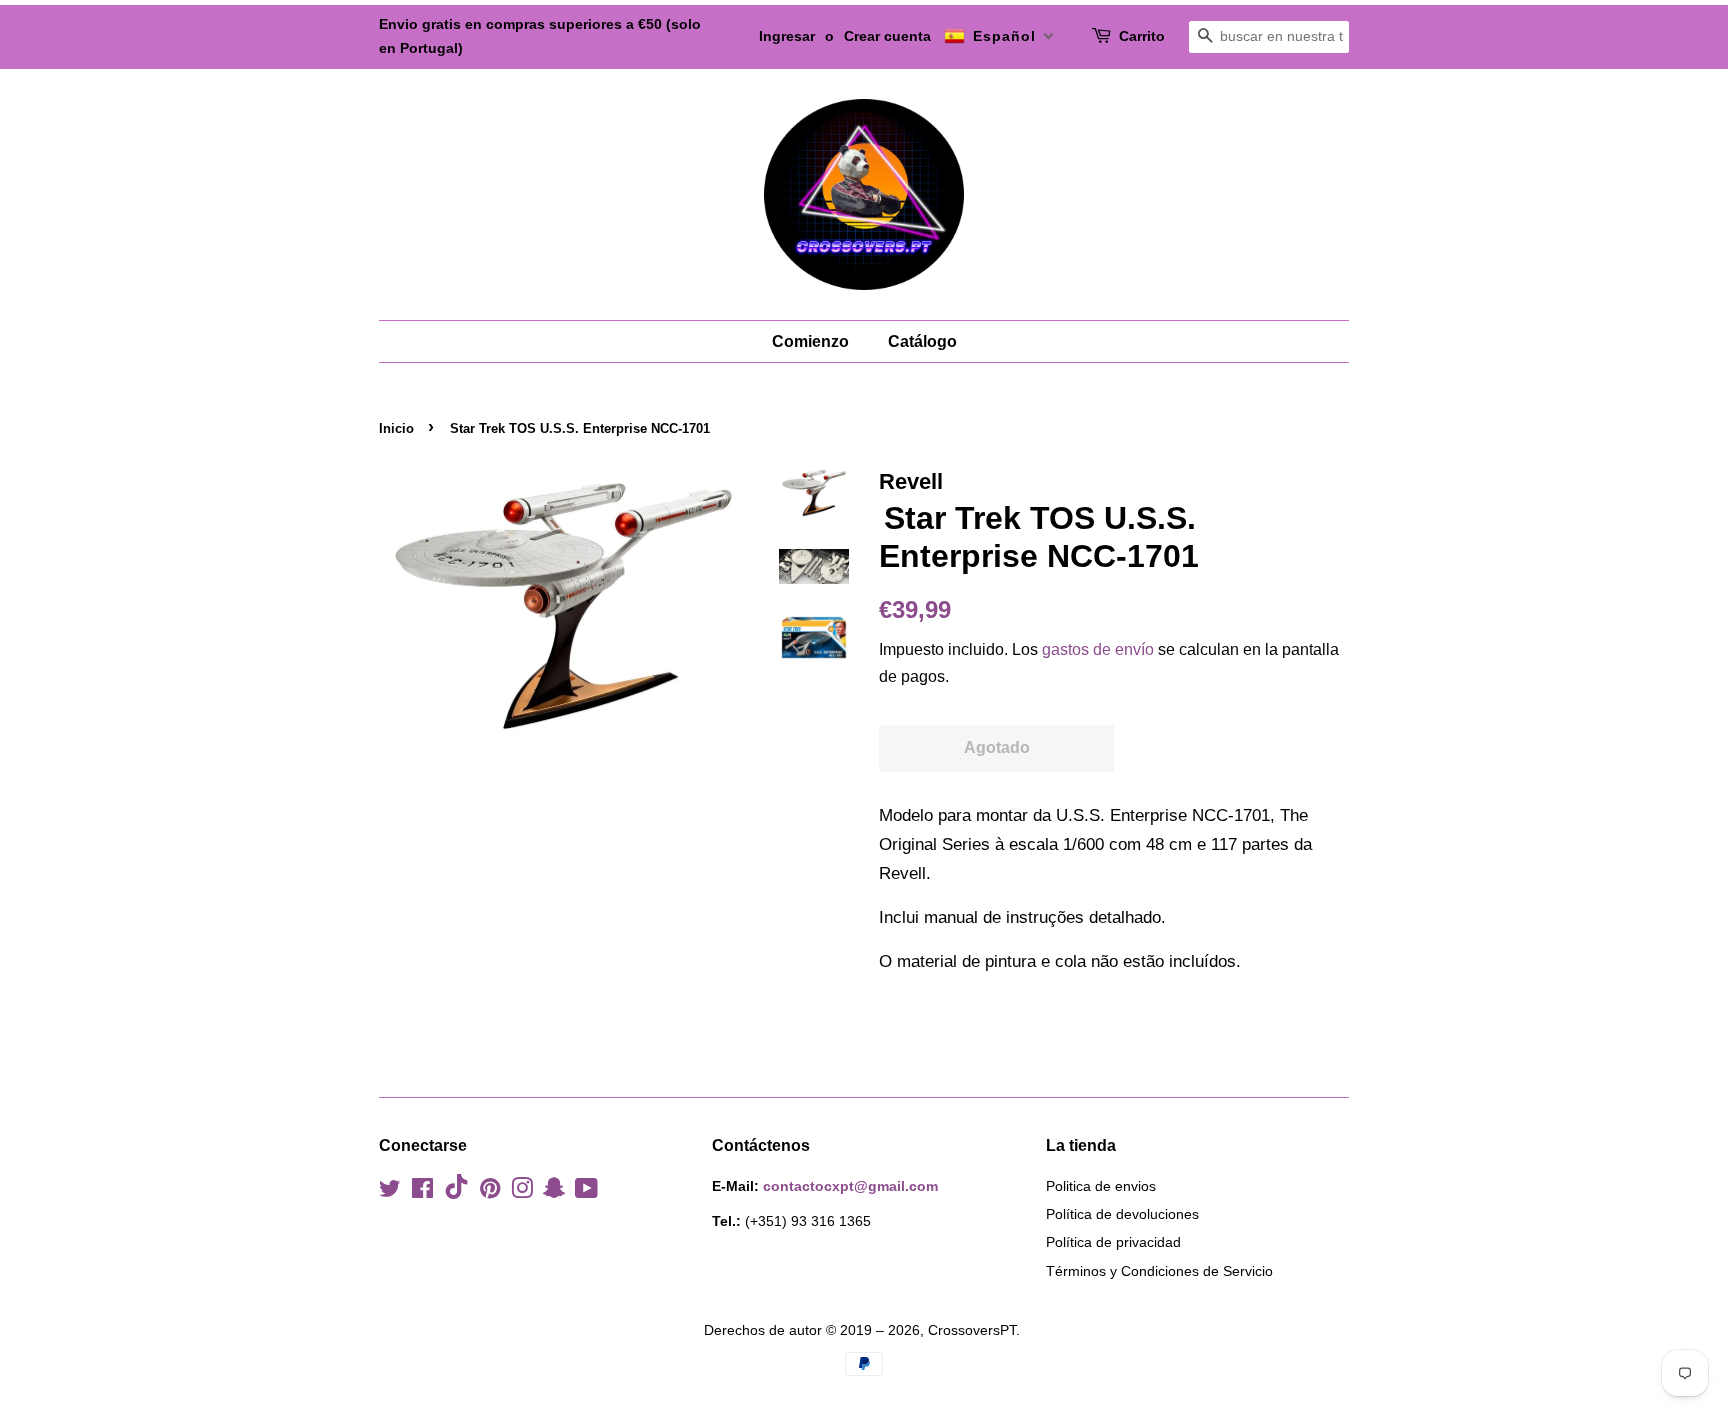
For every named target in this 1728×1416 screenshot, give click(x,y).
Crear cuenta (887, 36)
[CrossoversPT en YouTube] (586, 1192)
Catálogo (922, 341)
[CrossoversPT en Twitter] (390, 1192)
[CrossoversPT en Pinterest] (490, 1192)
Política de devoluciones (1122, 1214)
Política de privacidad (1113, 1242)
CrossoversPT (972, 1330)
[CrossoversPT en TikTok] (456, 1194)
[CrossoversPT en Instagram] (522, 1192)
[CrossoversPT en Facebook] (422, 1192)
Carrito (1142, 36)
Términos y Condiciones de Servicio (1159, 1271)
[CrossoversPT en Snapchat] (554, 1192)
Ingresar (787, 36)
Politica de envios (1101, 1186)
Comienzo (810, 341)
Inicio (396, 428)
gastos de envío (1098, 649)
